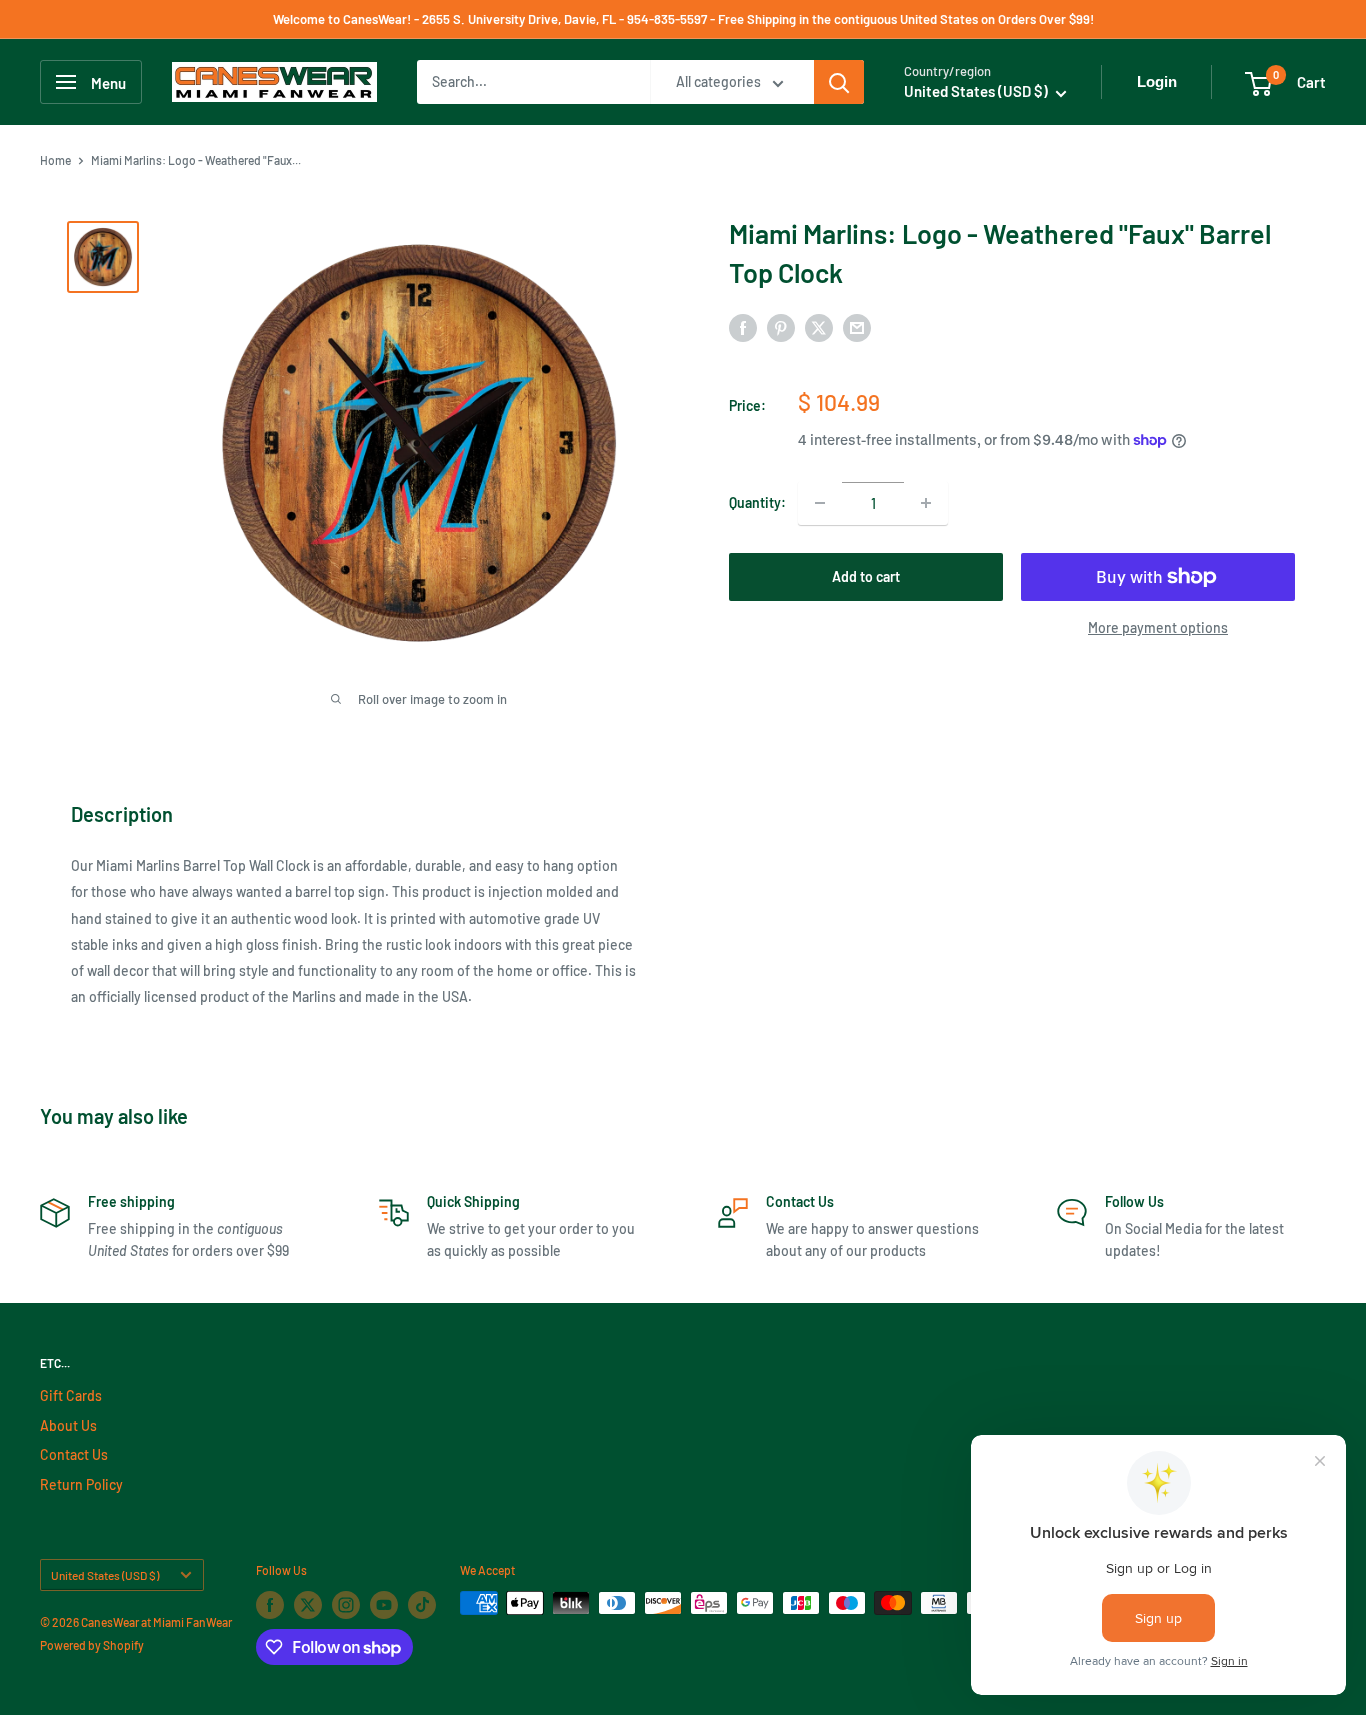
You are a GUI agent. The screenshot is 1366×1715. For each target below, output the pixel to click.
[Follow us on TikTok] (422, 1605)
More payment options (1158, 627)
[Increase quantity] (926, 503)
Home (55, 160)
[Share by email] (857, 327)
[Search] (839, 82)
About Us (68, 1425)
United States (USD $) (105, 1575)
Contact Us (74, 1454)
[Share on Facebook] (743, 327)
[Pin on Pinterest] (781, 327)
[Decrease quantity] (820, 503)
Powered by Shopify (92, 1645)
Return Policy (81, 1484)
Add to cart (866, 576)
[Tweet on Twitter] (819, 327)
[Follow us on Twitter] (308, 1605)
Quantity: (757, 502)
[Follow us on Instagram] (346, 1605)
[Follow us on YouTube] (384, 1605)
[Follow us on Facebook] (270, 1605)
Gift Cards (71, 1395)
